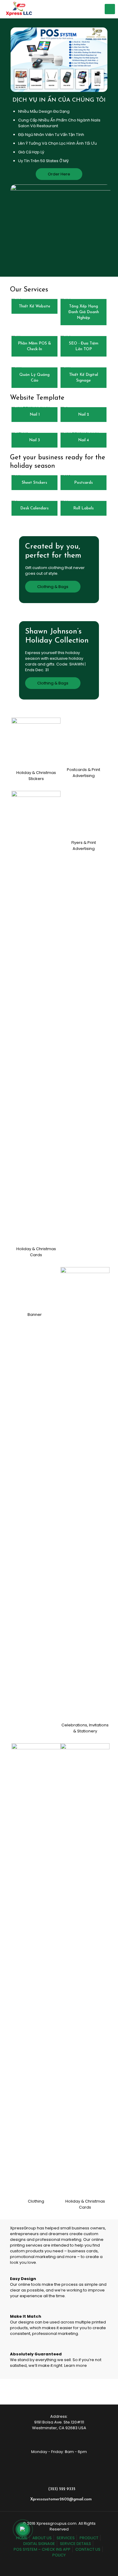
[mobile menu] (110, 9)
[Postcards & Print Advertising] (85, 944)
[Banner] (36, 1896)
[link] (36, 751)
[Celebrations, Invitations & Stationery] (85, 1896)
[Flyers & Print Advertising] (85, 1420)
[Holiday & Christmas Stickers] (36, 742)
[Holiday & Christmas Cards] (36, 1420)
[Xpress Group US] (19, 9)
